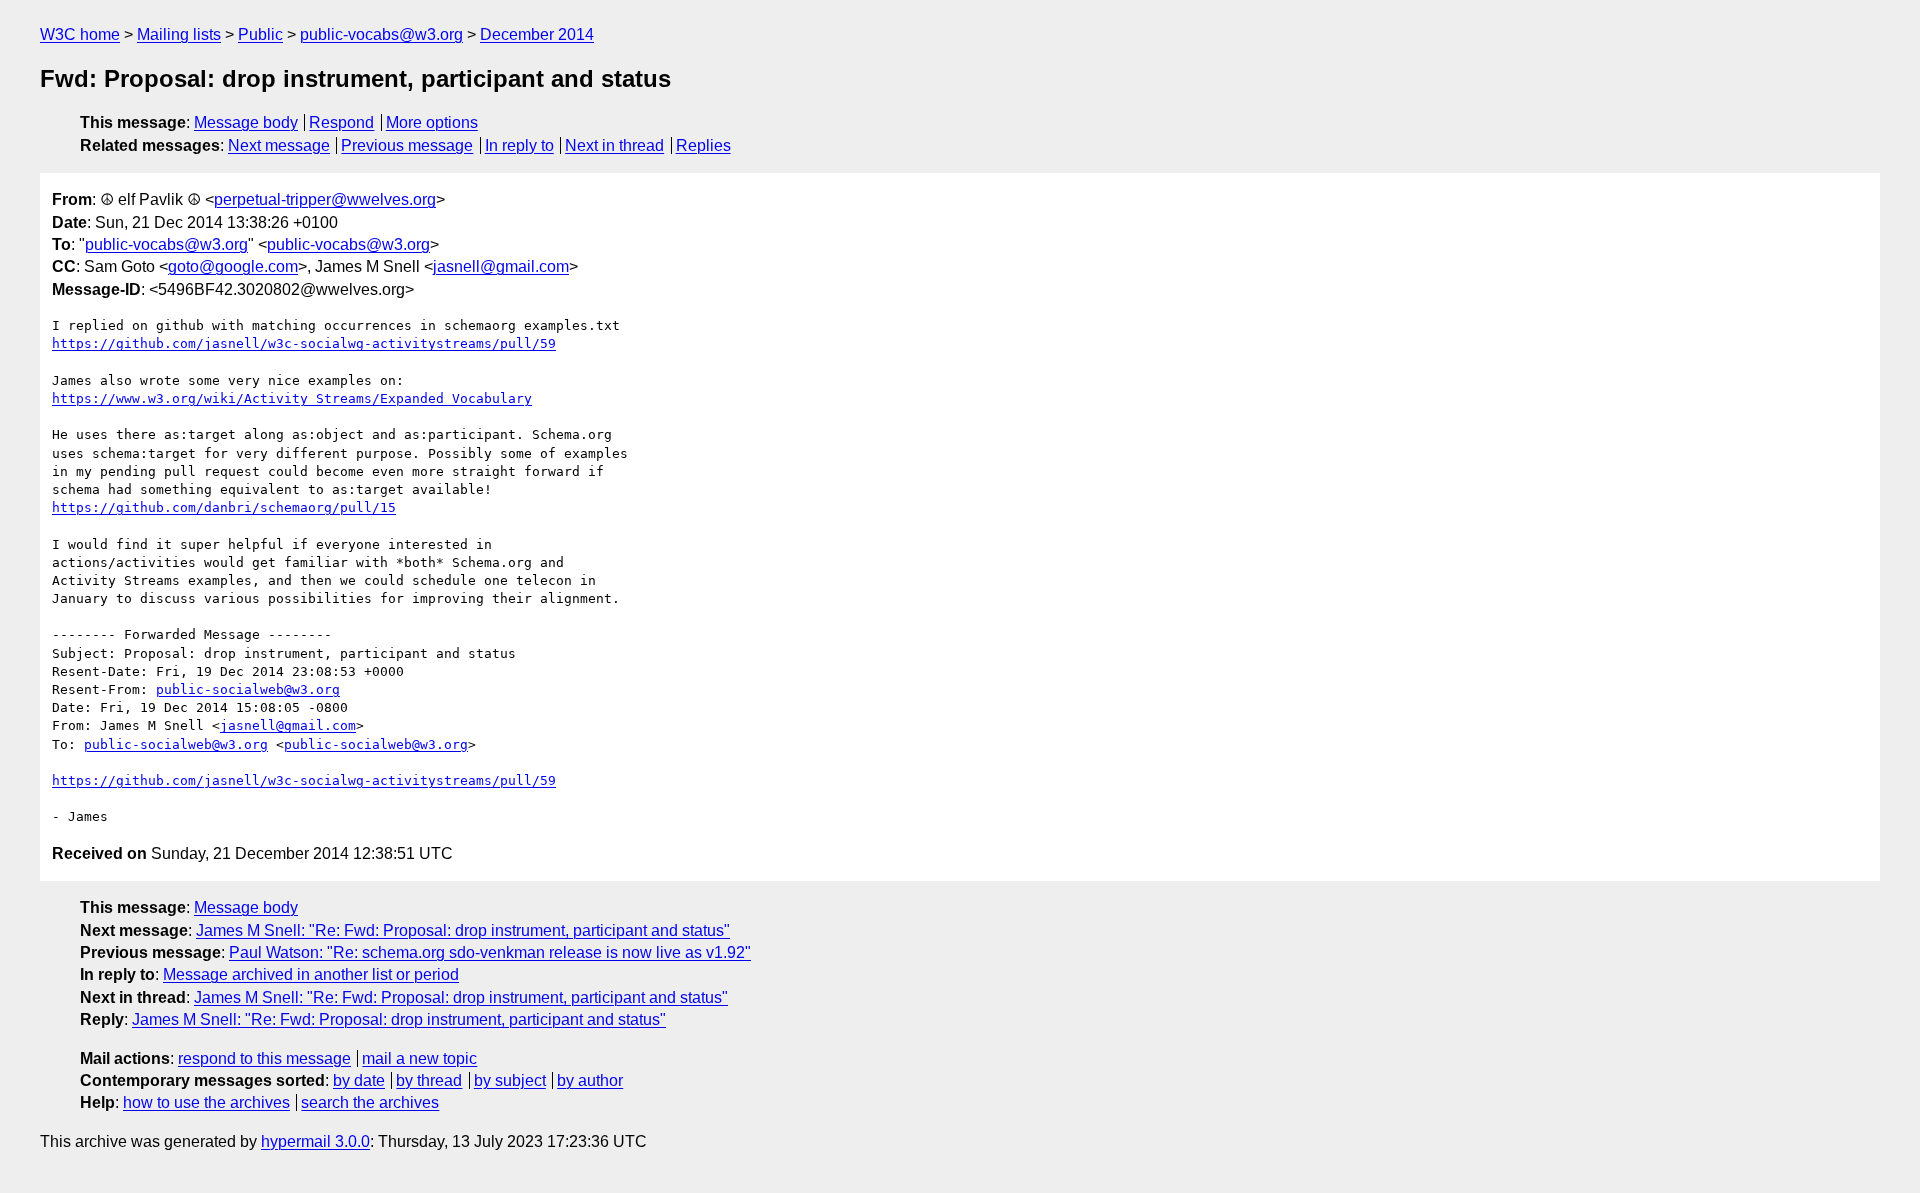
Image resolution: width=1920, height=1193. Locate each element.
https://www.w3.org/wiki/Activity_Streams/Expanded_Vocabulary (292, 398)
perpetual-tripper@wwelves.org (325, 199)
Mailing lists (179, 34)
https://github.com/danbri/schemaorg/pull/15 (224, 507)
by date (359, 1080)
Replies (703, 145)
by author (590, 1080)
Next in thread (614, 145)
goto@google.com (233, 266)
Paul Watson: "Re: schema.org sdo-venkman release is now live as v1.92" (490, 952)
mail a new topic (419, 1058)
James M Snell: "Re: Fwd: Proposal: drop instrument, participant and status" (463, 930)
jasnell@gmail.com (501, 266)
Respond (341, 122)
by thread (429, 1080)
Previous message (407, 145)
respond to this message (264, 1058)
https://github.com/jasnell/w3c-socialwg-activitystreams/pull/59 (304, 343)
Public (260, 34)
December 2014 (537, 34)
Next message (279, 145)
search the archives (370, 1102)
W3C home (80, 34)
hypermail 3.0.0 (315, 1141)
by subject (510, 1080)
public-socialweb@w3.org (248, 689)
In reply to (519, 145)
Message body (246, 122)
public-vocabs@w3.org (381, 34)
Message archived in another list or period (311, 974)
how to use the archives (206, 1102)
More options (432, 122)
